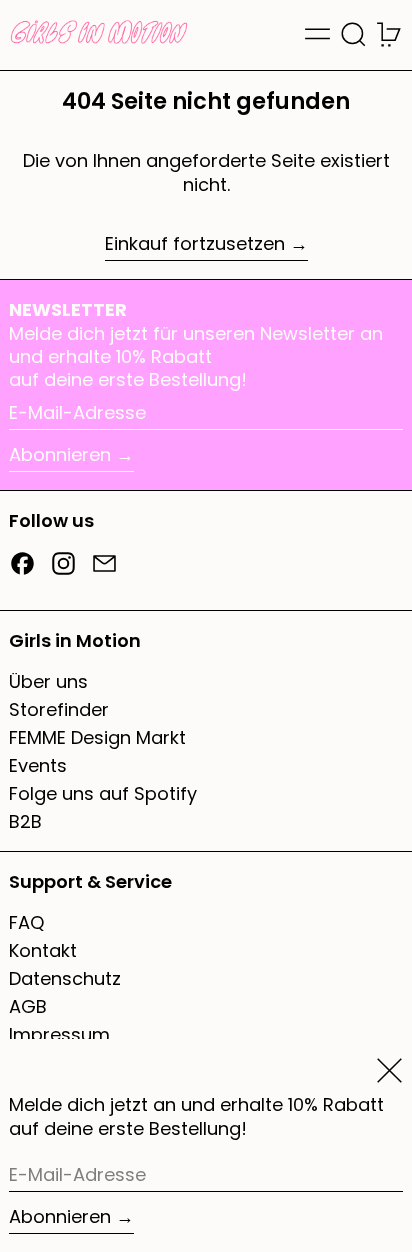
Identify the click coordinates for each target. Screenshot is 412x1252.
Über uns (48, 681)
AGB (28, 1006)
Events (38, 765)
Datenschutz (65, 978)
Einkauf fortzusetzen (195, 244)
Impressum (59, 1034)
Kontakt (43, 950)
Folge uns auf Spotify (103, 793)
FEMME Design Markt (97, 737)
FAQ (26, 922)
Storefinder (59, 709)
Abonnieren (60, 454)
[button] (353, 34)
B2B (25, 821)
